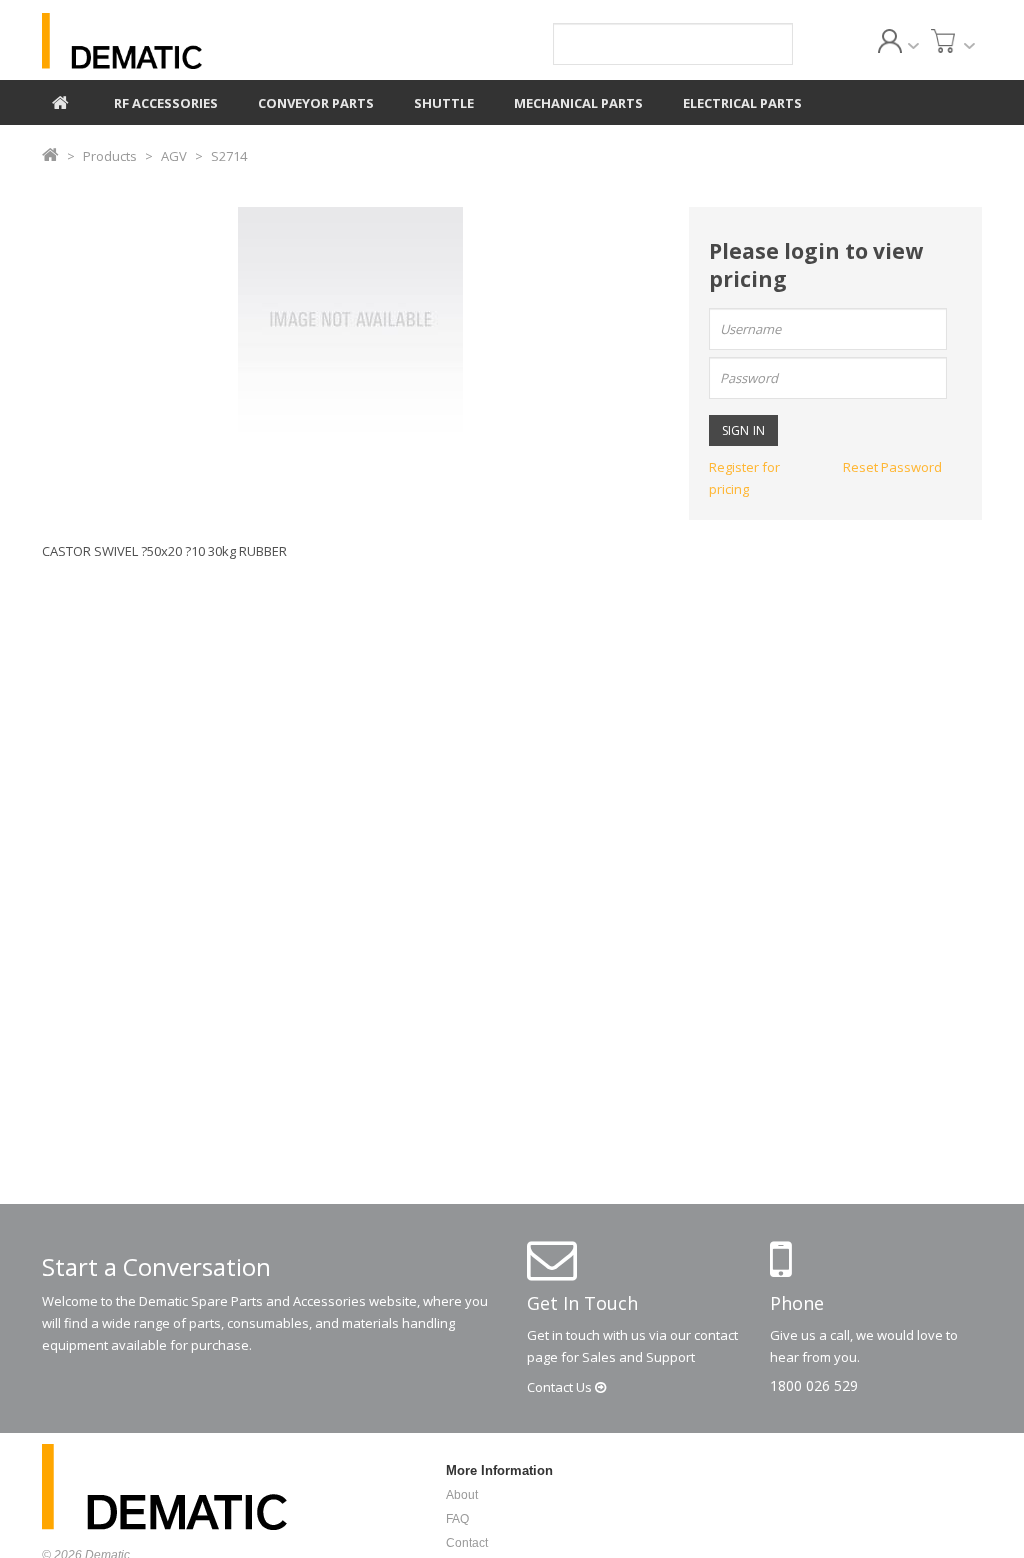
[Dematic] (188, 41)
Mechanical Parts (578, 103)
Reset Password (892, 467)
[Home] (60, 100)
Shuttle (444, 103)
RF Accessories (166, 103)
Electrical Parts (742, 103)
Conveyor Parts (316, 103)
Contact (561, 1387)
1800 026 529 (814, 1385)
